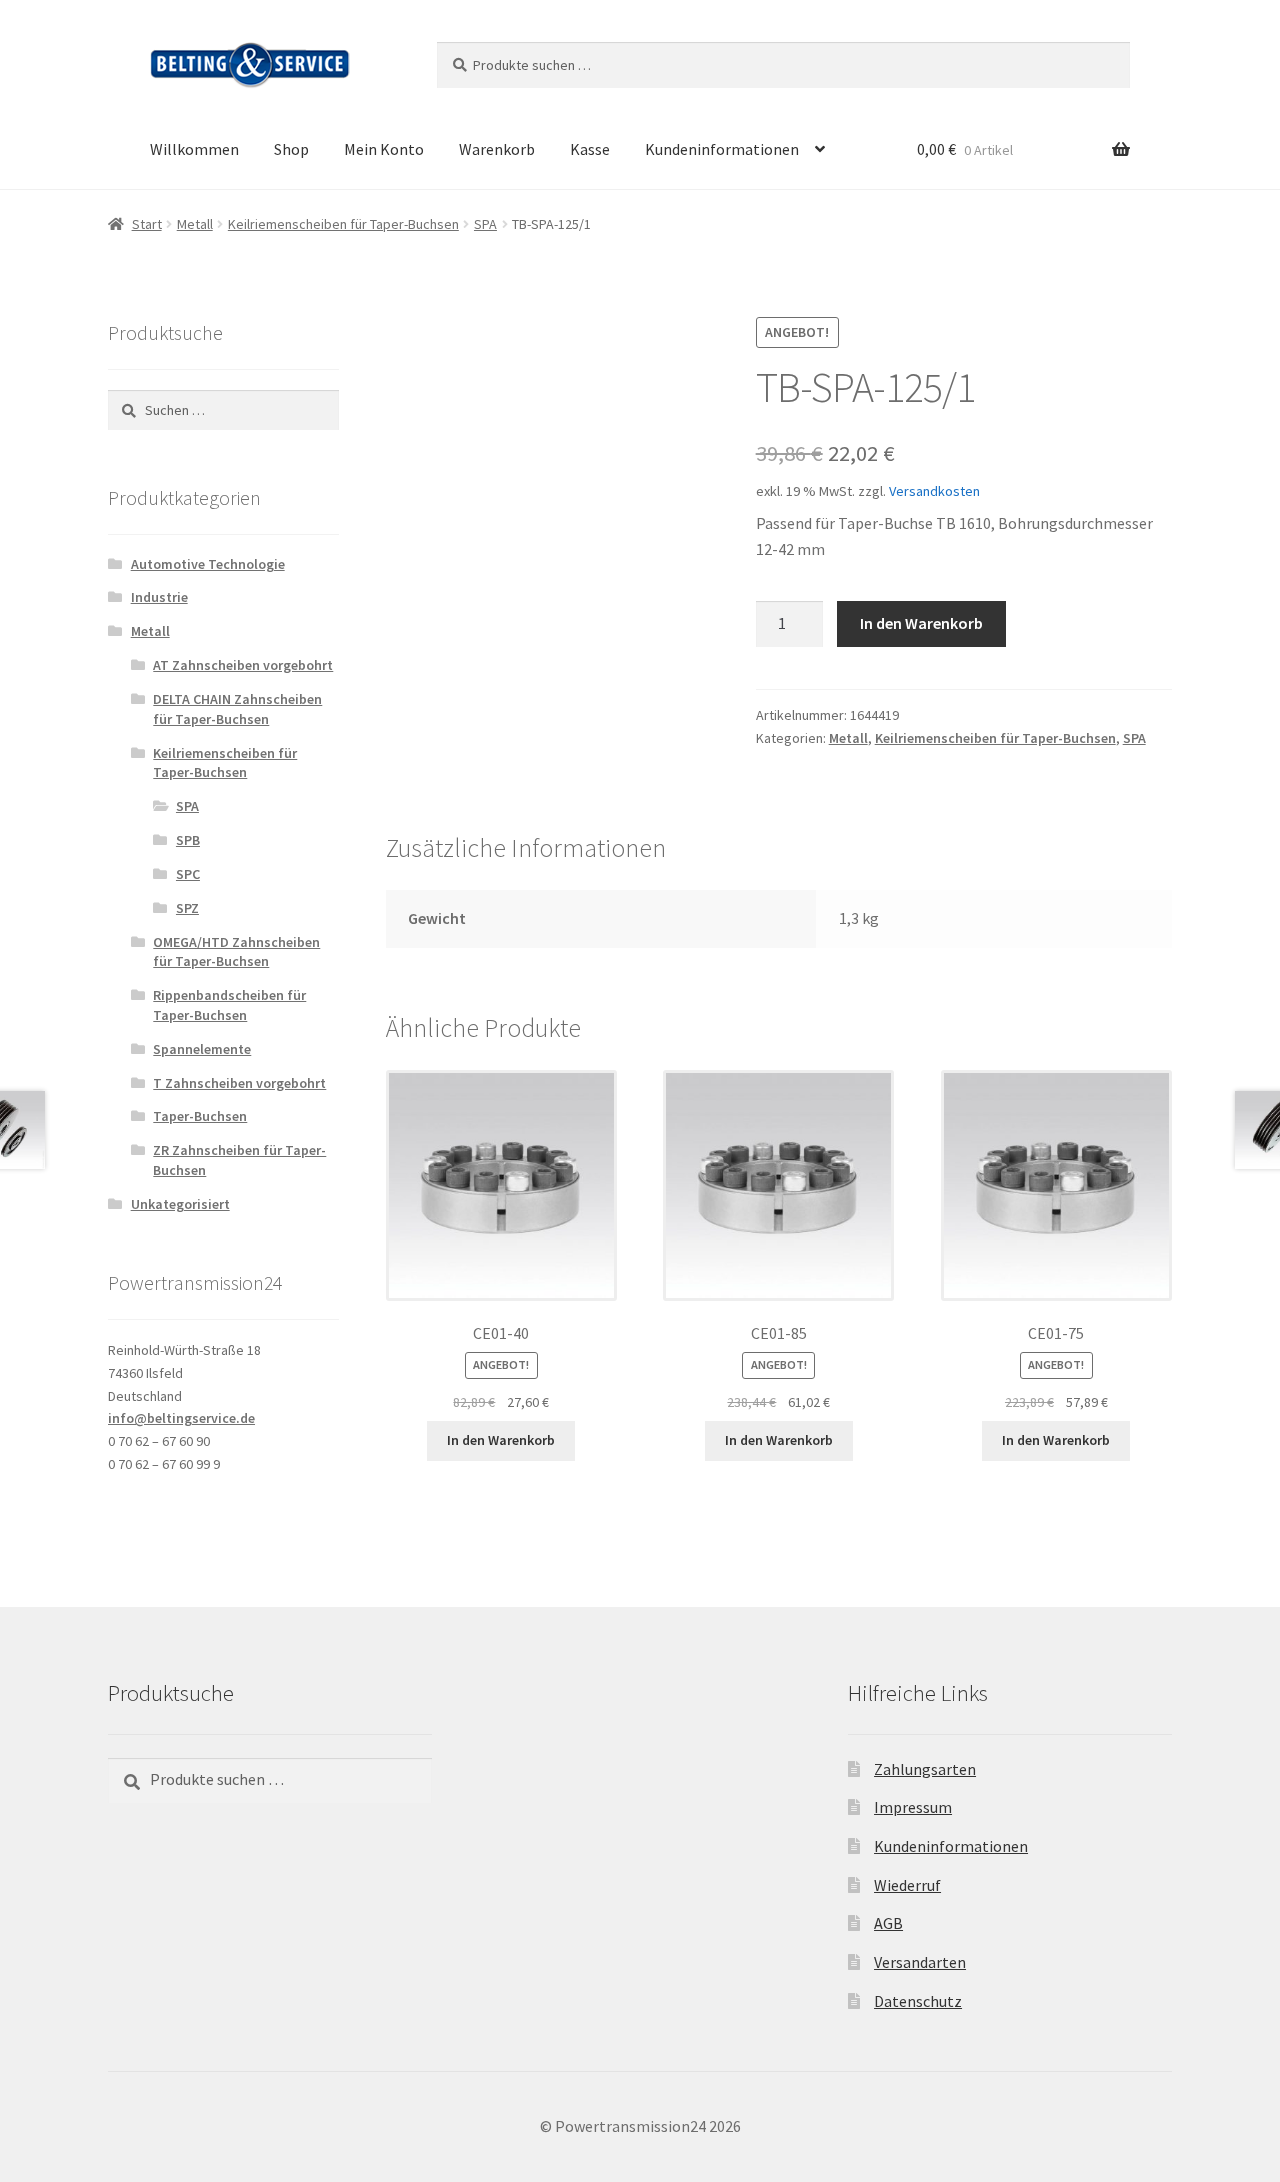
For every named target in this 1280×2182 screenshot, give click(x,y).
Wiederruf (907, 1885)
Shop (291, 149)
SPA (485, 224)
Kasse (590, 149)
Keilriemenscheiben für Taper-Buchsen (343, 224)
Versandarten (920, 1962)
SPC (188, 874)
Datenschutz (918, 2001)
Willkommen (194, 149)
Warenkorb (497, 149)
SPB (188, 840)
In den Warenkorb (921, 623)
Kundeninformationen (722, 149)
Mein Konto (384, 149)
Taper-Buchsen (200, 1116)
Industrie (159, 597)
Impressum (913, 1807)
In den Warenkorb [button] (501, 1440)
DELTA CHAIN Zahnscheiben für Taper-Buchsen (237, 709)
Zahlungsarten (925, 1769)
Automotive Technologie (208, 564)
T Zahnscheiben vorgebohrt (239, 1083)
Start (147, 224)
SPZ (187, 908)
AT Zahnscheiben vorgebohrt (243, 665)
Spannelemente (202, 1049)
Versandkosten (934, 491)
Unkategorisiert (180, 1204)
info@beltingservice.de (181, 1418)
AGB (888, 1923)
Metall (195, 224)
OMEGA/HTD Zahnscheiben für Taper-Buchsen (236, 952)
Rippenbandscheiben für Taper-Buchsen (229, 1005)
